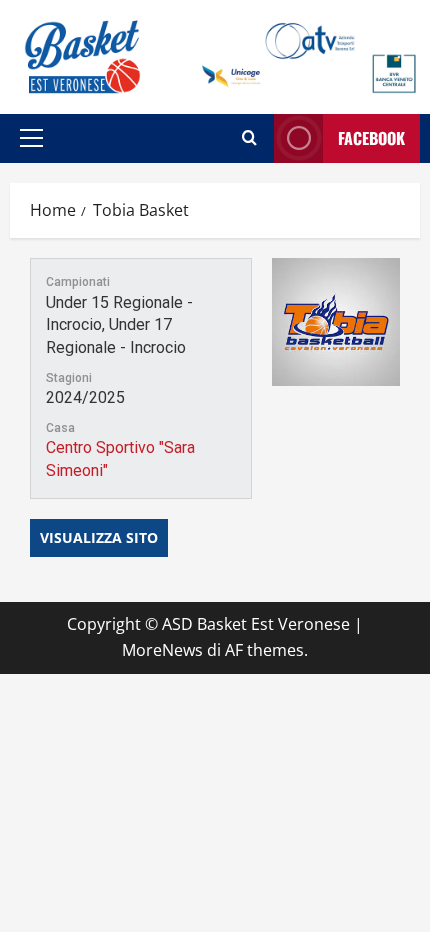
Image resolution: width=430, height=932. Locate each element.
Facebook (371, 138)
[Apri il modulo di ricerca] (249, 138)
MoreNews (162, 650)
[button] (31, 138)
